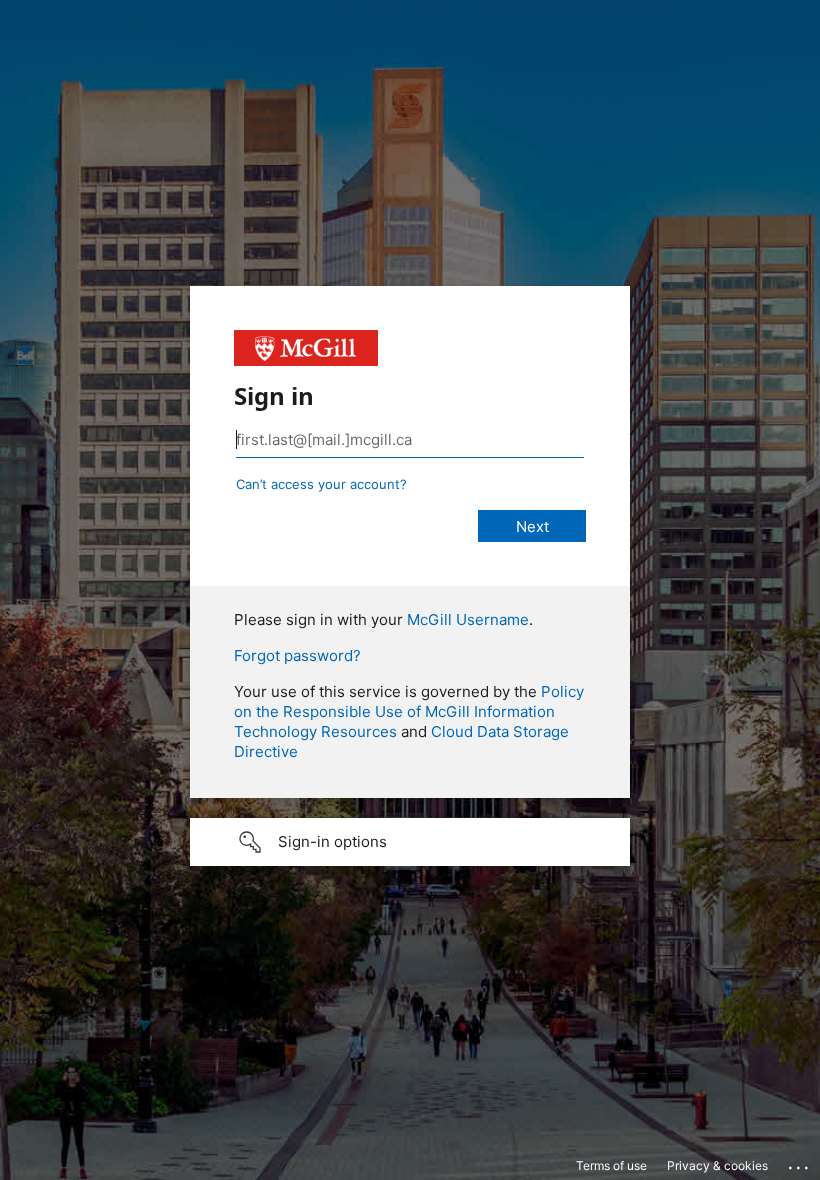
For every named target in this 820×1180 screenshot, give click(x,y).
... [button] (800, 1163)
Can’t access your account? (321, 484)
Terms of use (611, 1165)
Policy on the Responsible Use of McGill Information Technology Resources (409, 711)
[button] (410, 842)
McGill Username (468, 619)
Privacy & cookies (717, 1165)
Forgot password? (297, 655)
